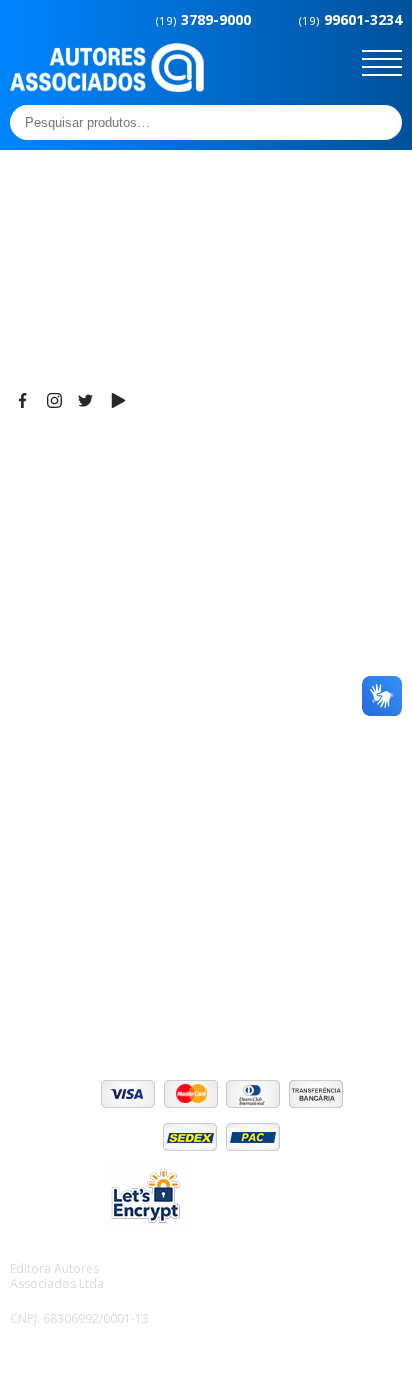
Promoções (50, 768)
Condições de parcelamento (106, 923)
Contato (37, 818)
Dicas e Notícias (64, 718)
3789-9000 (203, 19)
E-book (34, 743)
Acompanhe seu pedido (90, 998)
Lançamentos (56, 793)
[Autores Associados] (107, 85)
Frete (29, 898)
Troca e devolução (73, 973)
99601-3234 (350, 19)
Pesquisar (381, 122)
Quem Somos (56, 693)
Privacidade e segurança (94, 948)
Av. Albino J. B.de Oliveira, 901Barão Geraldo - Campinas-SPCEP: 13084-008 (134, 498)
